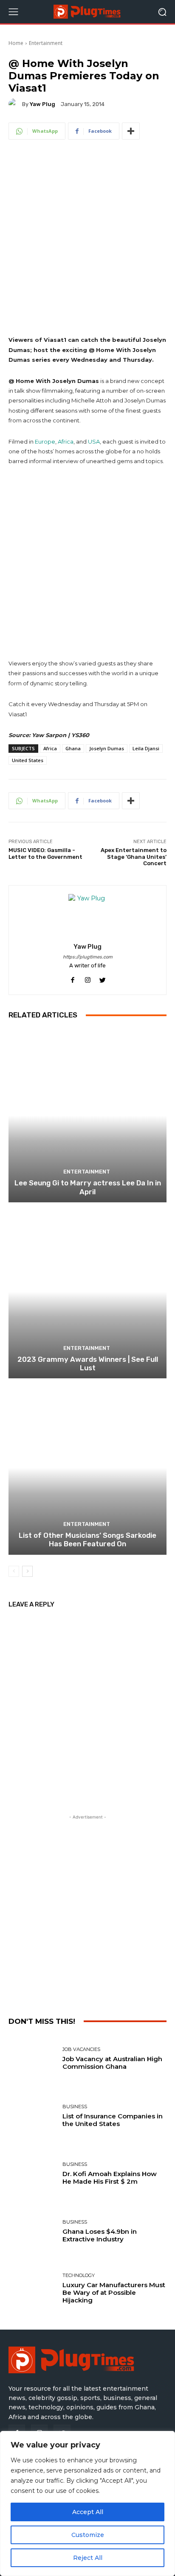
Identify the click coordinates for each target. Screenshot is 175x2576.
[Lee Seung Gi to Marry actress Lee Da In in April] (87, 1116)
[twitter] (103, 979)
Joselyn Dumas (107, 748)
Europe (45, 441)
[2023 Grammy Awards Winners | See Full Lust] (87, 1292)
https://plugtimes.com (88, 957)
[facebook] (73, 979)
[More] (131, 131)
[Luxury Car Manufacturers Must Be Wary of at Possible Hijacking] (32, 2289)
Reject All (88, 2558)
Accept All (88, 2512)
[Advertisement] (87, 244)
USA (94, 441)
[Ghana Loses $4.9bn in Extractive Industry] (32, 2231)
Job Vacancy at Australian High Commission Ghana (112, 2063)
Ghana (73, 748)
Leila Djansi (146, 748)
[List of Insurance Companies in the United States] (32, 2116)
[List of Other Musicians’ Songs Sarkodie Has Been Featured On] (87, 1468)
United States (28, 760)
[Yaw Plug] (15, 104)
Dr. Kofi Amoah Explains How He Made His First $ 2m (110, 2178)
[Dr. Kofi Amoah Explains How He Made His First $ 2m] (32, 2174)
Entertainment (46, 43)
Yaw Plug (42, 104)
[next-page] (27, 1571)
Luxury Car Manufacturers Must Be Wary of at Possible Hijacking (114, 2292)
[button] (162, 12)
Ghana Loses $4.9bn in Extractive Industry (100, 2235)
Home (16, 43)
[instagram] (88, 979)
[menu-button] (13, 12)
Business (75, 2107)
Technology (79, 2276)
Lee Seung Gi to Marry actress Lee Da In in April (88, 1187)
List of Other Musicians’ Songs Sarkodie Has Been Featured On (87, 1539)
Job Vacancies (81, 2049)
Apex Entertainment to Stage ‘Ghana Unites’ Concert (134, 857)
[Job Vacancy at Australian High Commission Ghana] (32, 2059)
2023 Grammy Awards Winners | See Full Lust (88, 1363)
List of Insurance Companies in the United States (113, 2120)
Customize (88, 2535)
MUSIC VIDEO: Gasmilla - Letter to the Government (45, 854)
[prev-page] (14, 1571)
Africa (66, 441)
